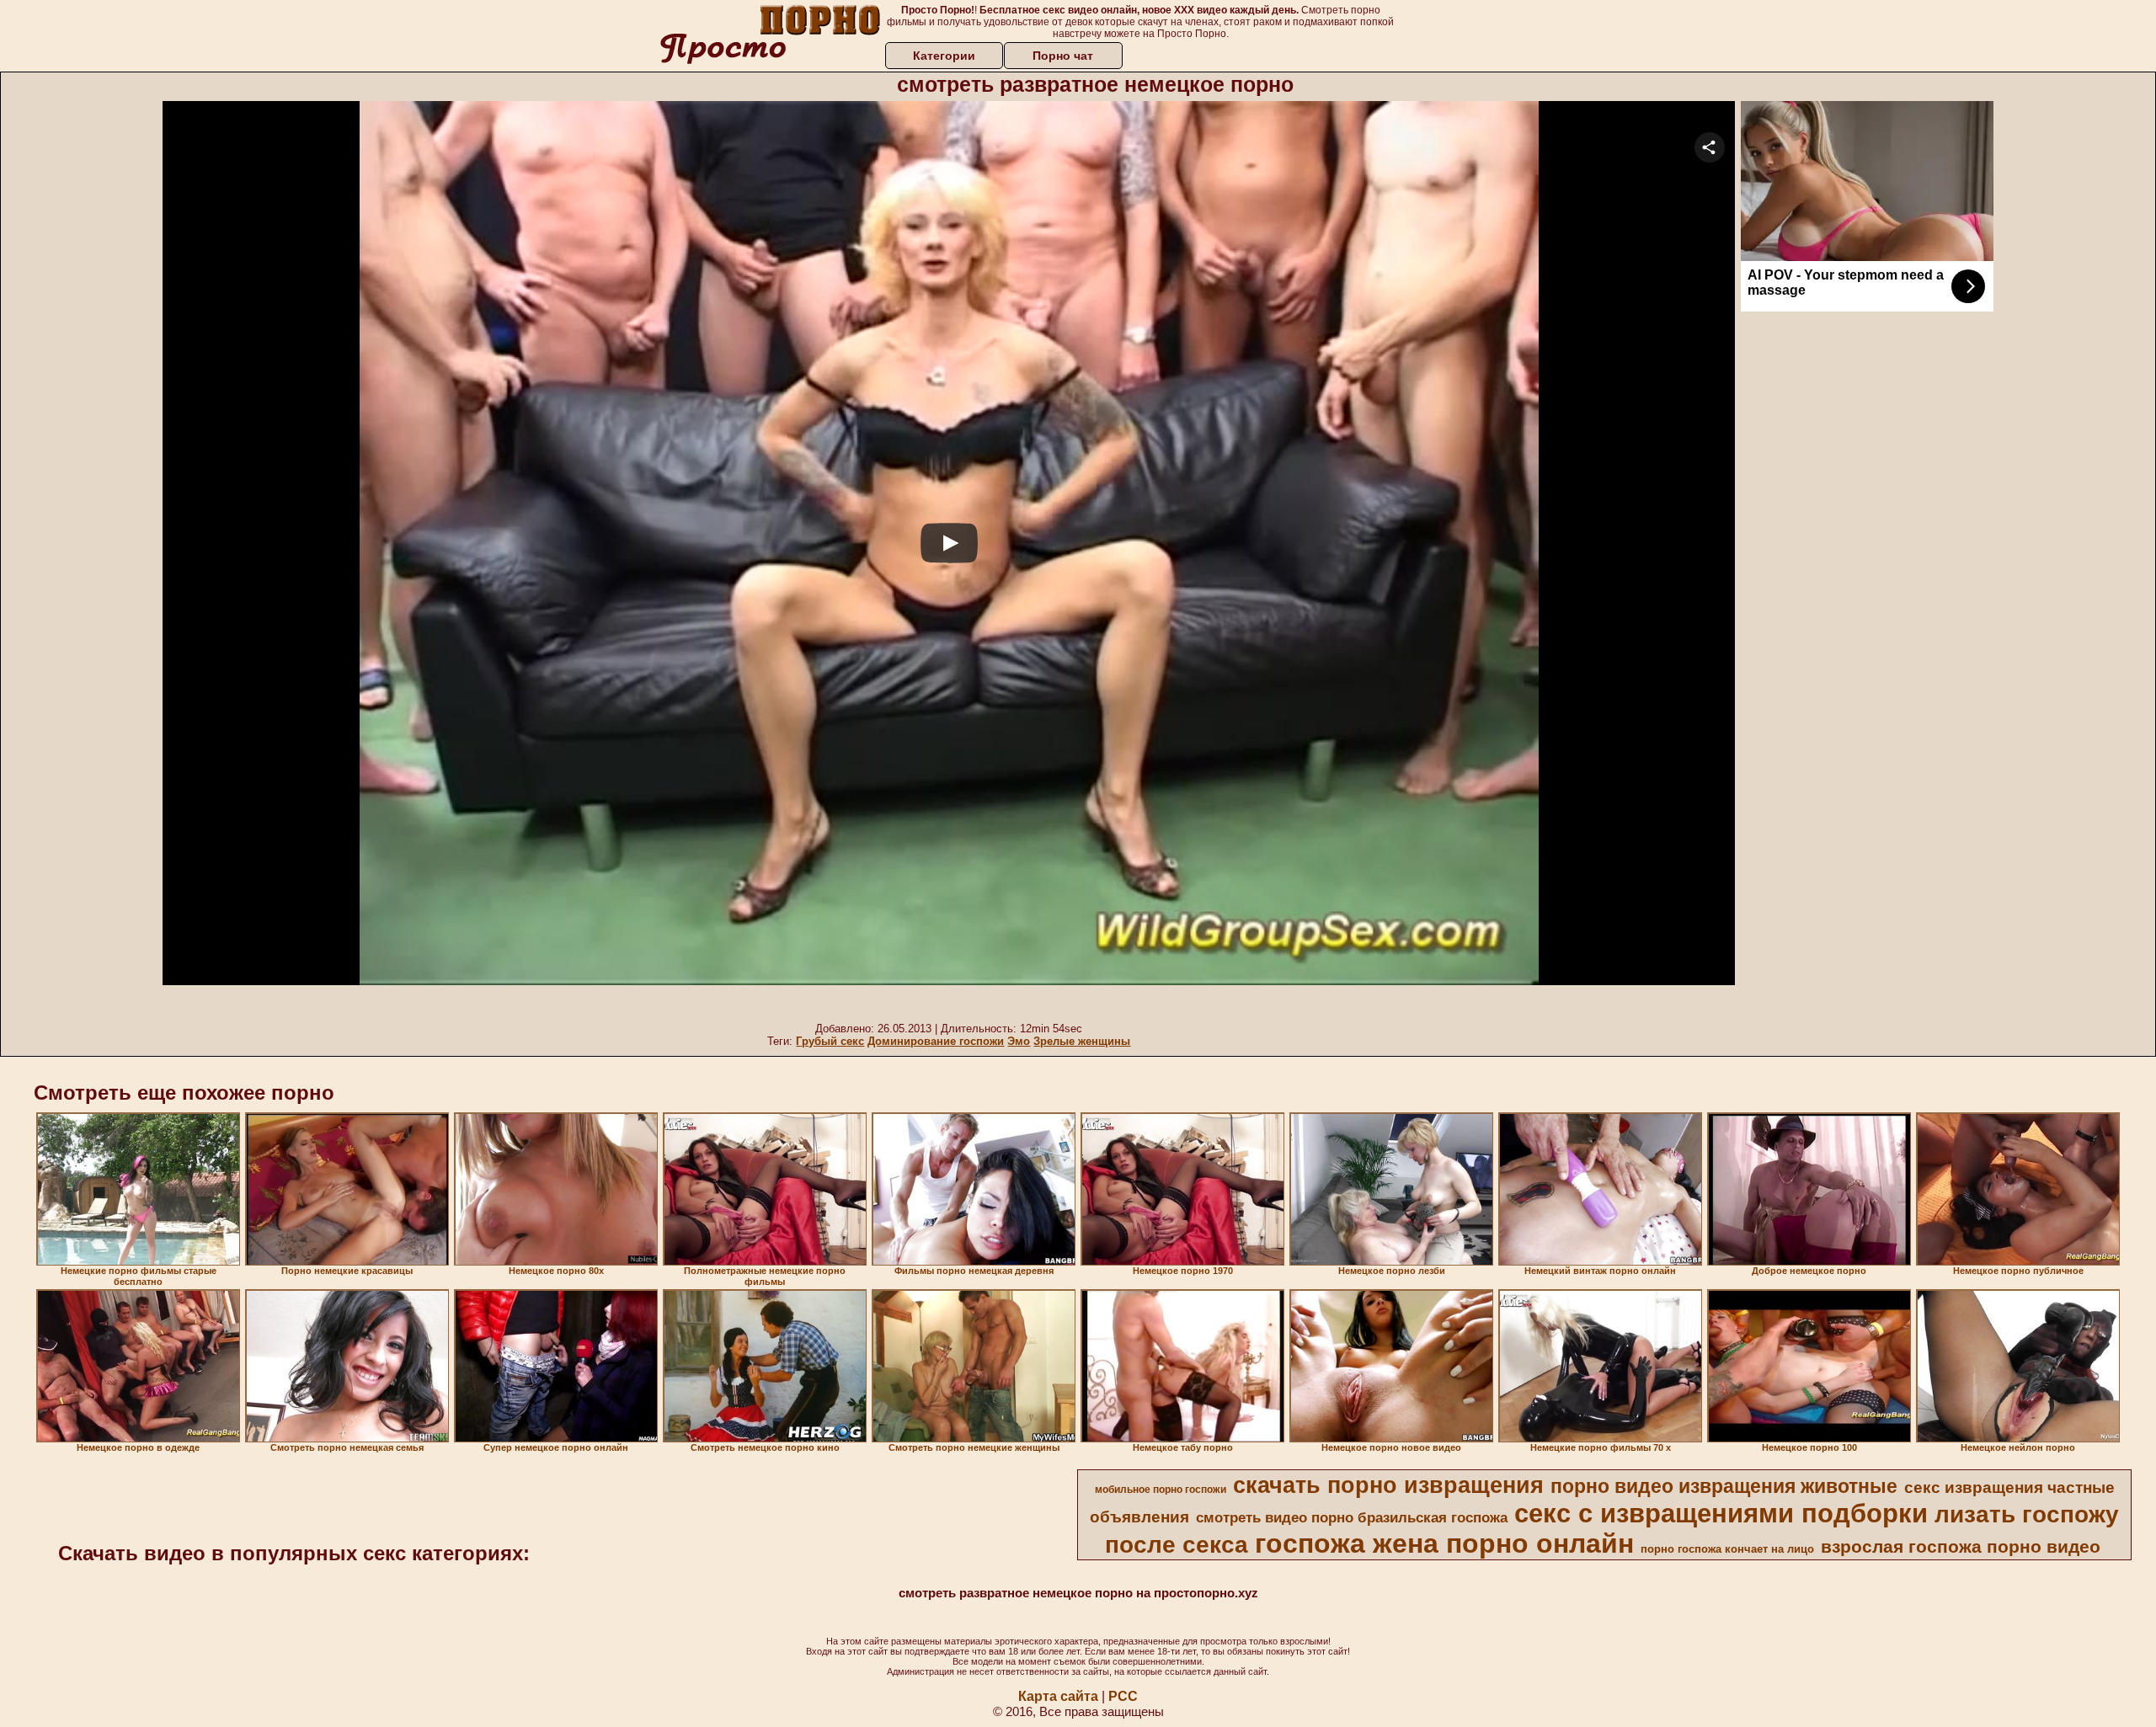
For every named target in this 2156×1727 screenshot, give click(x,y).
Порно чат (1063, 56)
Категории (944, 56)
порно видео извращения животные (1724, 1486)
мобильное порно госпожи (1161, 1490)
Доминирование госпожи (936, 1041)
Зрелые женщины (1082, 1041)
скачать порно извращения (1388, 1485)
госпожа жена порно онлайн (1444, 1543)
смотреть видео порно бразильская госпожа (1352, 1517)
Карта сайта (1058, 1696)
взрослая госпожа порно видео (1961, 1547)
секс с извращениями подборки (1721, 1513)
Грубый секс (830, 1041)
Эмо (1019, 1041)
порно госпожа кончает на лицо (1727, 1549)
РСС (1123, 1696)
